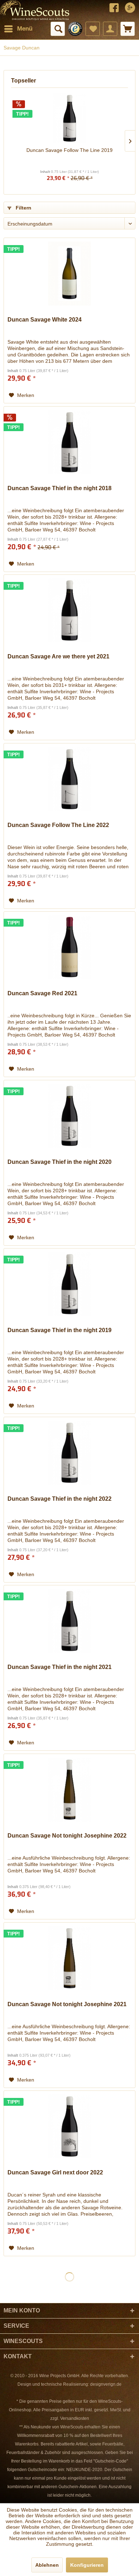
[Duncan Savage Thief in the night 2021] (69, 1621)
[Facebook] (114, 9)
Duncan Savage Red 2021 (42, 993)
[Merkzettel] (93, 29)
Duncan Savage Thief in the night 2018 (60, 488)
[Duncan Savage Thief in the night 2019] (69, 1284)
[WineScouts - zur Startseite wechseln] (35, 10)
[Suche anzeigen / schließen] (58, 29)
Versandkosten (75, 2418)
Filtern (23, 208)
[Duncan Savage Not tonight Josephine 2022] (69, 1790)
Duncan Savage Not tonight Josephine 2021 (67, 2004)
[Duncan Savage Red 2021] (69, 947)
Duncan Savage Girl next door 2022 (55, 2172)
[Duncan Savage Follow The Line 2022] (69, 779)
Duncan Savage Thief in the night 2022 (60, 1499)
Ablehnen (47, 2565)
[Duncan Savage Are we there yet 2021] (69, 610)
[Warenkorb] (128, 29)
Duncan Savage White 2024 (45, 320)
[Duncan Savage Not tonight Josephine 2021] (69, 1958)
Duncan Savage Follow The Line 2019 (69, 150)
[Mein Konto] (110, 29)
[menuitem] (18, 29)
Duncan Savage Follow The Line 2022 (58, 825)
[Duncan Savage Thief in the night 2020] (69, 1116)
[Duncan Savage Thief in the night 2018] (69, 442)
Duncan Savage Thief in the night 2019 (60, 1330)
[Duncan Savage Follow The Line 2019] (69, 118)
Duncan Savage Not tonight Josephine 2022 (67, 1836)
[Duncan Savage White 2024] (69, 274)
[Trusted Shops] (75, 29)
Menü (25, 29)
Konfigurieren (87, 2565)
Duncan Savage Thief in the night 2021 (60, 1667)
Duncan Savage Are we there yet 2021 (58, 656)
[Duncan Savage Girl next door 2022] (69, 2126)
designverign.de (106, 2384)
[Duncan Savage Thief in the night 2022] (69, 1453)
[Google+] (130, 9)
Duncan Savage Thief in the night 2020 (60, 1162)
